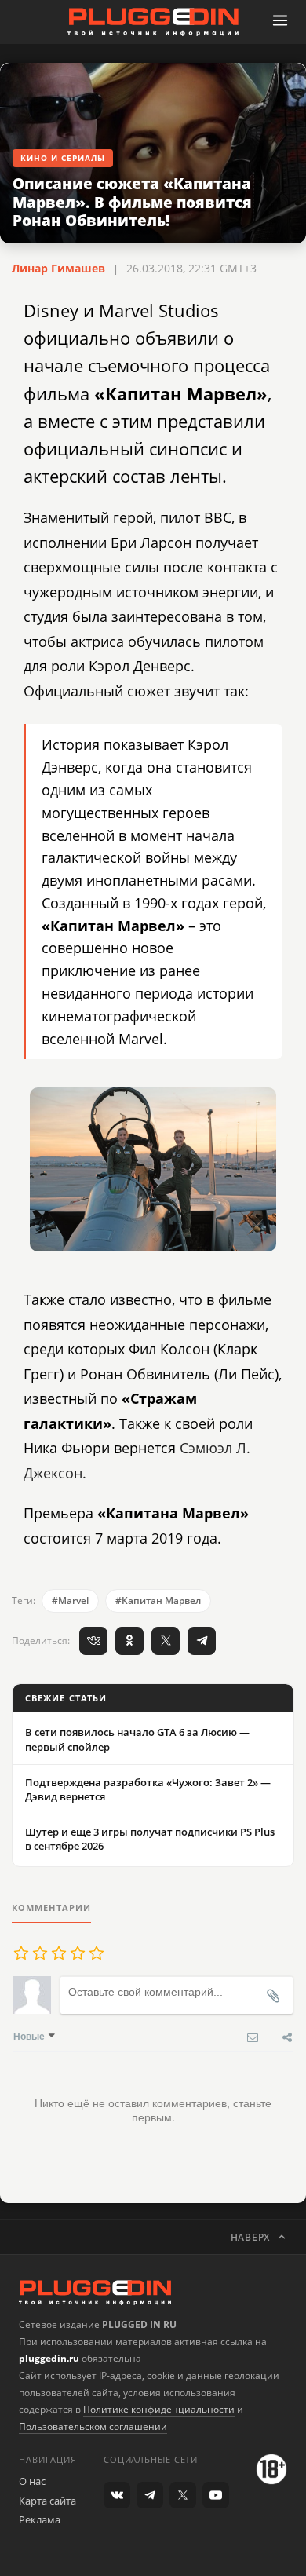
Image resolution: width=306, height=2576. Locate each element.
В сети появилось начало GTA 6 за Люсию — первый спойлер (137, 1739)
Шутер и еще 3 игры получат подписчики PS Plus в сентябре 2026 (150, 1839)
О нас (32, 2481)
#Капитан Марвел (158, 1600)
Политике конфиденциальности (159, 2409)
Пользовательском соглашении (93, 2426)
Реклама (40, 2519)
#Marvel (70, 1600)
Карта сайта (47, 2501)
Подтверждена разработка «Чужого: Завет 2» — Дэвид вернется (148, 1789)
